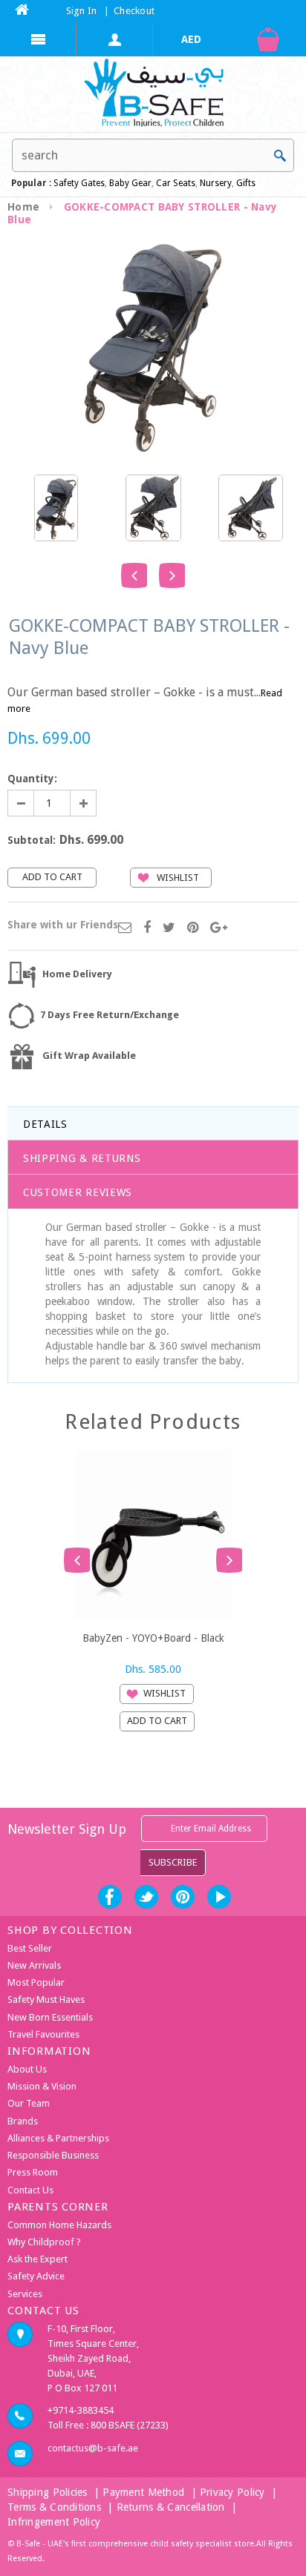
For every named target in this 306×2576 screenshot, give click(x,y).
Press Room (33, 2172)
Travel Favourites (43, 2034)
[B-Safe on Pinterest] (183, 1897)
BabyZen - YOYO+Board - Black (153, 1638)
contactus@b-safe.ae (93, 2448)
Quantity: (32, 779)
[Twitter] (169, 928)
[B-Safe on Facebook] (110, 1897)
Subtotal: (32, 840)
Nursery (215, 183)
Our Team (29, 2103)
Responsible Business (53, 2155)
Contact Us (30, 2190)
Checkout (134, 11)
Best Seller (30, 1948)
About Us (27, 2069)
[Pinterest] (193, 928)
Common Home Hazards (59, 2225)
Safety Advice (36, 2276)
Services (25, 2294)
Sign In (82, 11)
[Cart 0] (268, 39)
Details (45, 1124)
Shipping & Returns (82, 1158)
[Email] (125, 928)
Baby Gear (129, 183)
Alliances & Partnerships (58, 2138)
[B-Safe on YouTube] (219, 1897)
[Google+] (219, 928)
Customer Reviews (78, 1192)
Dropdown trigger (115, 39)
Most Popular (36, 1982)
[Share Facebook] (147, 928)
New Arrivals (34, 1965)
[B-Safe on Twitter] (146, 1897)
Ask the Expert (38, 2259)
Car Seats (176, 183)
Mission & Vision (42, 2086)
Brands (23, 2121)
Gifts (246, 183)
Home (23, 207)
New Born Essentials (50, 2017)
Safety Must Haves (46, 1999)
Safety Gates (79, 183)
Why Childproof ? (44, 2242)
